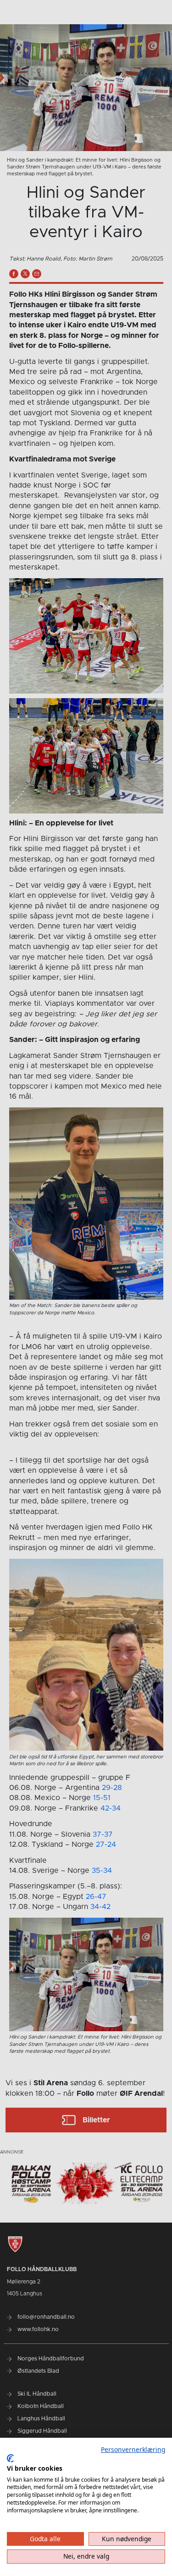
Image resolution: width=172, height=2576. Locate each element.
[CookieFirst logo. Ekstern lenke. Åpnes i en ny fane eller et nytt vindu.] (10, 2458)
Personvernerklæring (133, 2449)
